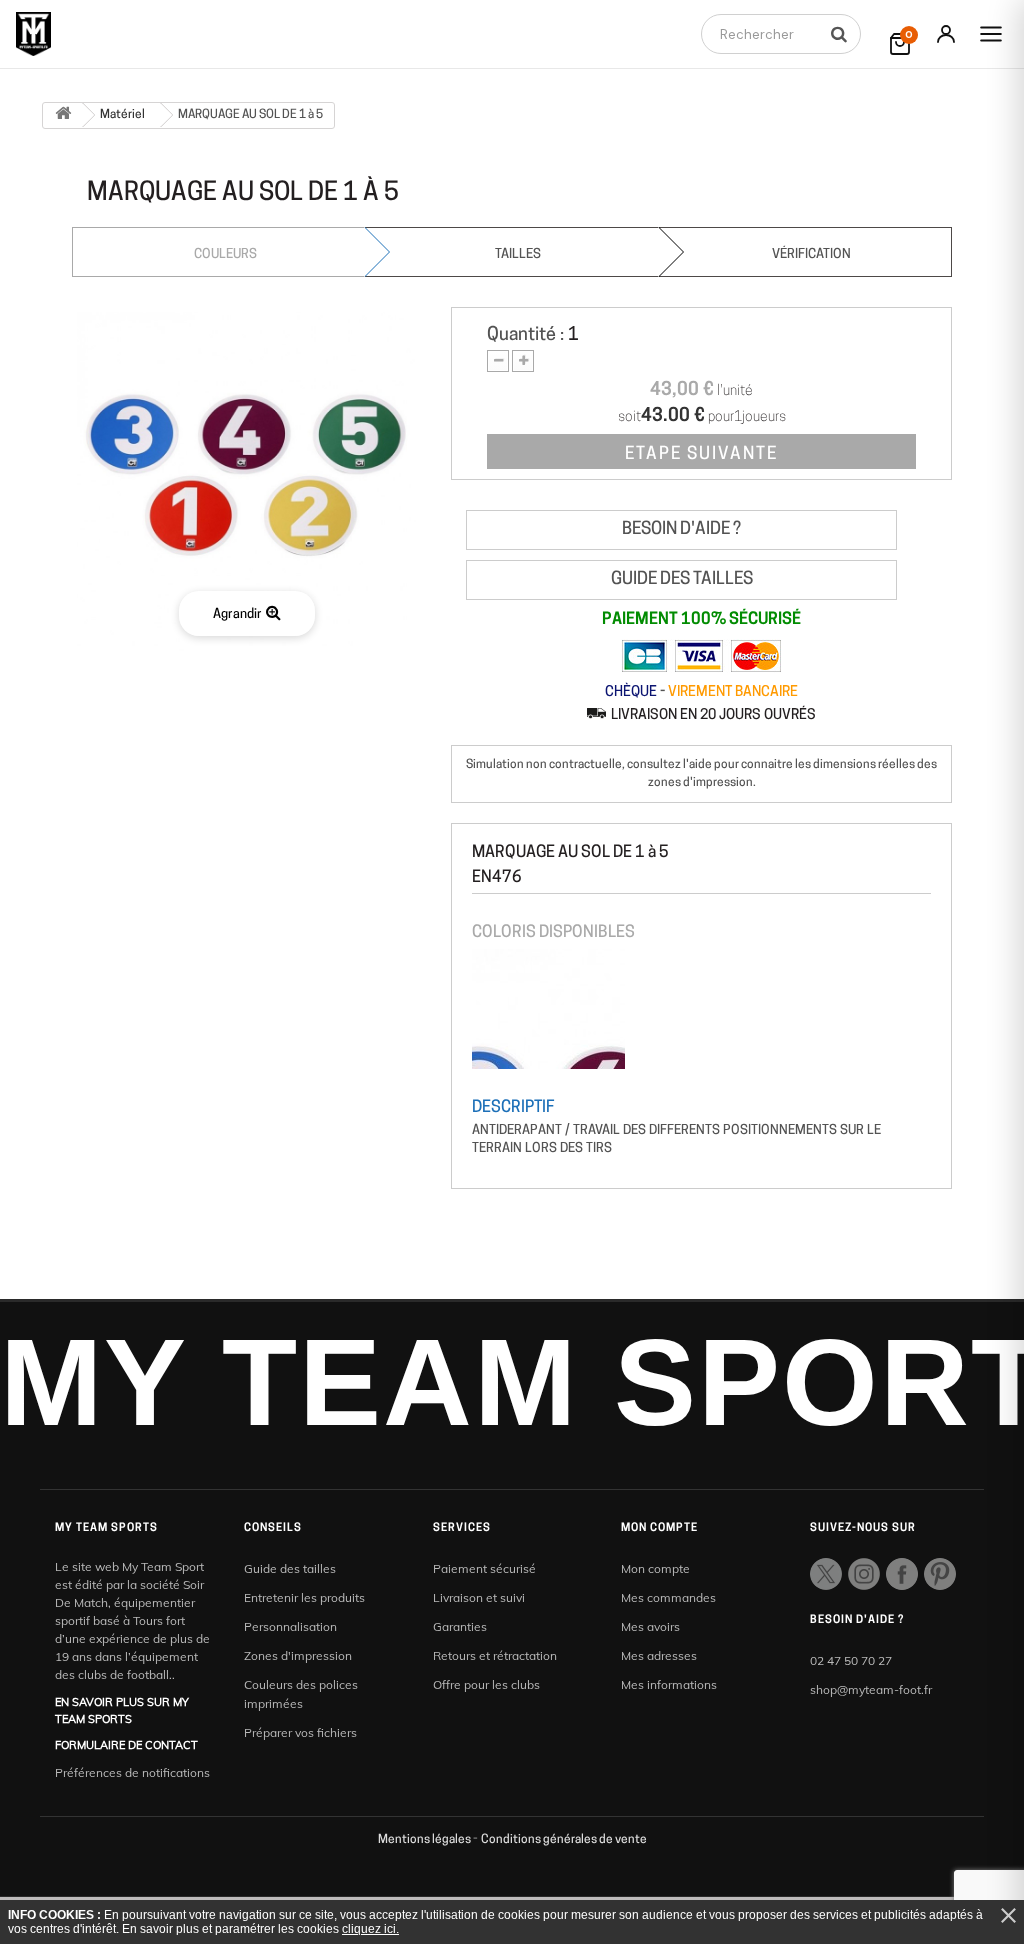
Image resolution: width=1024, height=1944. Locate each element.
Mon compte (655, 1568)
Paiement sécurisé (484, 1568)
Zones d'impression (298, 1655)
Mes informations (669, 1684)
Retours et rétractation (495, 1655)
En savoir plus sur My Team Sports (122, 1710)
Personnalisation (290, 1626)
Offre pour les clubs (486, 1684)
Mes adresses (659, 1655)
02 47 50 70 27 (851, 1660)
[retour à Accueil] (63, 115)
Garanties (460, 1626)
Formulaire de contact (126, 1745)
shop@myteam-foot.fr (871, 1689)
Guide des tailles (290, 1568)
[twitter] (826, 1574)
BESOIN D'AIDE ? (681, 529)
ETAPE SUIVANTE (701, 454)
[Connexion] (946, 34)
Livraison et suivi (479, 1597)
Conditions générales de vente (564, 1840)
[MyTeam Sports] (33, 34)
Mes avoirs (650, 1626)
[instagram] (864, 1574)
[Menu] (991, 34)
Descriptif (513, 1108)
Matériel (122, 115)
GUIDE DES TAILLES (682, 579)
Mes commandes (668, 1597)
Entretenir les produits (304, 1597)
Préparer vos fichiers (300, 1732)
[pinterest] (940, 1574)
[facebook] (902, 1574)
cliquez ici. (370, 1929)
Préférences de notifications (132, 1772)
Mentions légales (425, 1840)
